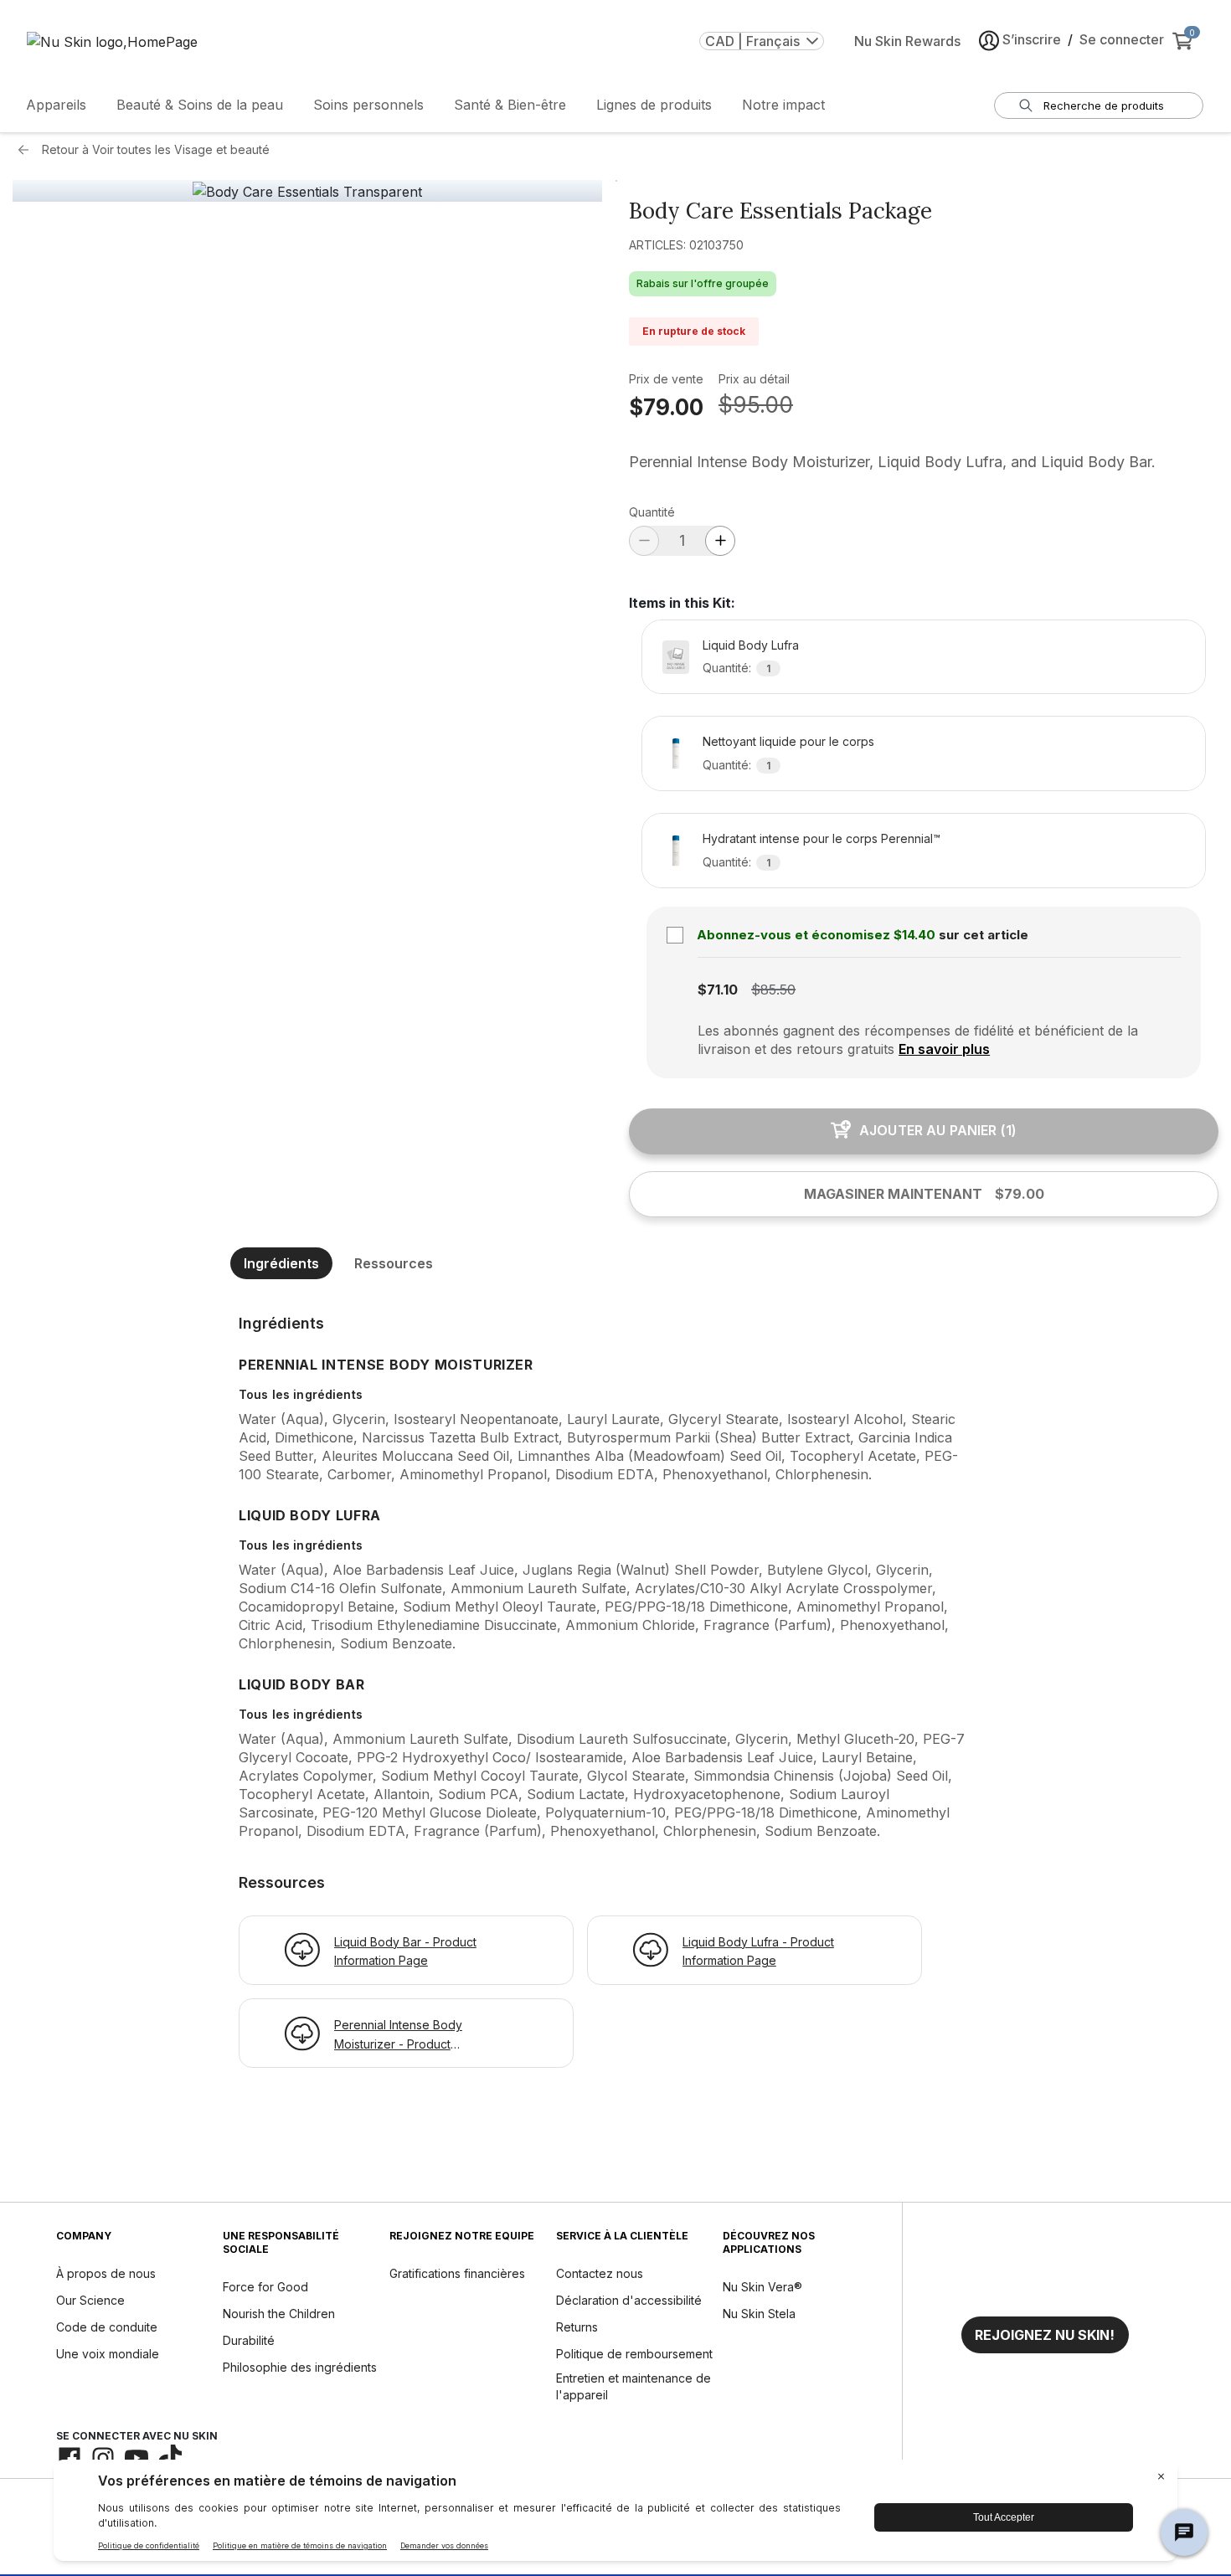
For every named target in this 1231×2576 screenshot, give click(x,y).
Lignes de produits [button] (654, 105)
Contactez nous (600, 2273)
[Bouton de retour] (28, 150)
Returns (577, 2327)
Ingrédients (281, 1263)
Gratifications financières (457, 2273)
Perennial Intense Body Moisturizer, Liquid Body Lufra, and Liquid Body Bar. (892, 462)
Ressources (394, 1263)
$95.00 (756, 405)
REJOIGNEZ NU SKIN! (1045, 2335)
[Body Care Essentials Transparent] (307, 192)
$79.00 (666, 407)
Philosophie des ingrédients (300, 2367)
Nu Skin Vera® (762, 2287)
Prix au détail (754, 379)
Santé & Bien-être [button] (510, 105)
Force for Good (265, 2287)
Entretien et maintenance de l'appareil (634, 2386)
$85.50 (773, 990)
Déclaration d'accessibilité (629, 2300)
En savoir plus (944, 1049)
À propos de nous (106, 2273)
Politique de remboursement (634, 2354)
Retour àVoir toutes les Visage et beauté (156, 149)
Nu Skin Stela (759, 2314)
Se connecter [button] (1122, 39)
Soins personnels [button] (368, 105)
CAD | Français (752, 41)
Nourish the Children (279, 2314)
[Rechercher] (1026, 105)
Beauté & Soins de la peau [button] (200, 105)
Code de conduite (107, 2327)
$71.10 (718, 990)
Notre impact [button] (783, 105)
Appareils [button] (56, 105)
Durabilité (249, 2340)
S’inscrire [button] (1032, 39)
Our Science (90, 2300)
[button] (1045, 2335)
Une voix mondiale (108, 2354)
